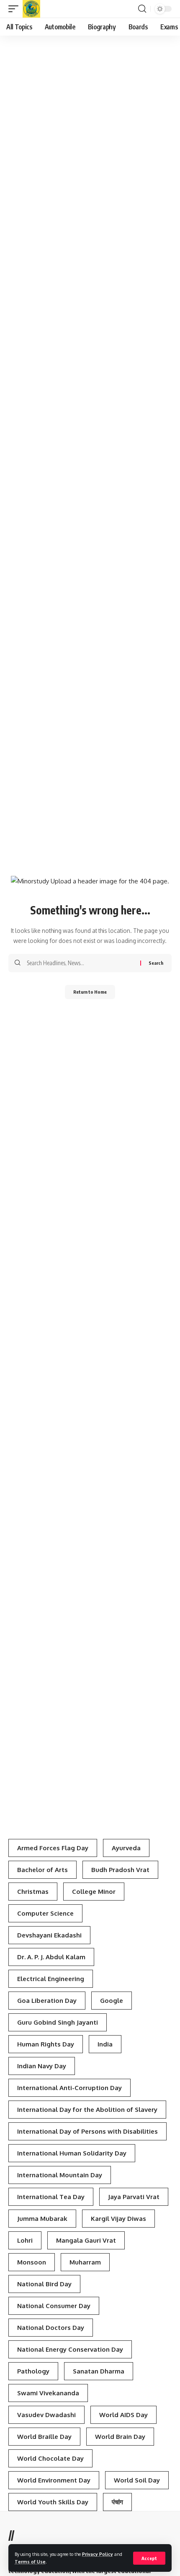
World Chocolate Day (50, 2458)
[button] (149, 2558)
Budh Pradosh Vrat (120, 1870)
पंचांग (117, 2502)
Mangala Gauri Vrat (86, 2240)
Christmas (33, 1892)
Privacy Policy (98, 2554)
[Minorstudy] (31, 9)
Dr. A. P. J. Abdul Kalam (51, 1957)
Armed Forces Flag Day (53, 1848)
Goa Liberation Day (47, 2001)
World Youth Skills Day (53, 2502)
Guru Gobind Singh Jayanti (58, 2022)
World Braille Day (44, 2437)
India (105, 2044)
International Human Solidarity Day (72, 2153)
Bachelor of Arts (42, 1870)
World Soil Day (137, 2480)
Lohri (25, 2240)
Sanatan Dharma (99, 2371)
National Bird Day (44, 2284)
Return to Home (90, 992)
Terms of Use (30, 2562)
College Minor (94, 1892)
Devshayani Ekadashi (49, 1935)
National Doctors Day (51, 2328)
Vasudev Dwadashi (46, 2415)
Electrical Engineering (51, 1979)
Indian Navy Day (42, 2066)
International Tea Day (51, 2197)
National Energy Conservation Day (70, 2349)
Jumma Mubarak (42, 2219)
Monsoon (32, 2262)
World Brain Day (120, 2437)
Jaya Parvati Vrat (134, 2197)
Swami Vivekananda (48, 2393)
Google (112, 2001)
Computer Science (45, 1913)
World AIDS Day (123, 2415)
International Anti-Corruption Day (69, 2088)
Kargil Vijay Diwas (118, 2219)
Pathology (33, 2371)
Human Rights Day (46, 2044)
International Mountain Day (60, 2175)
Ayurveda (126, 1848)
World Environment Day (54, 2480)
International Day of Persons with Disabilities (87, 2131)
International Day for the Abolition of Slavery (87, 2110)
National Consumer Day (54, 2306)
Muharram (85, 2262)
